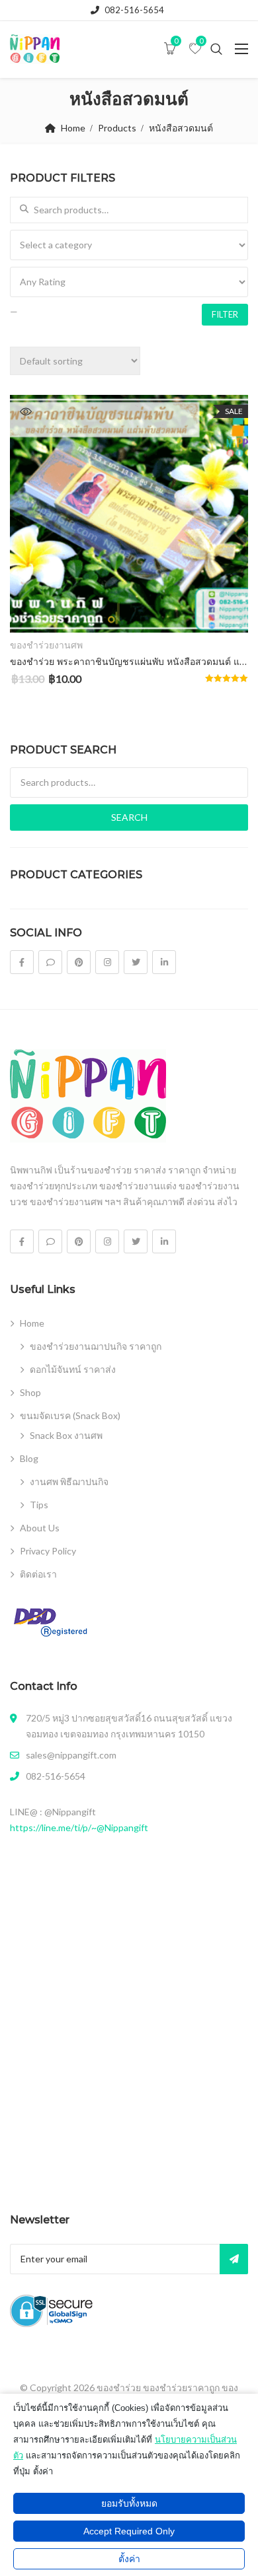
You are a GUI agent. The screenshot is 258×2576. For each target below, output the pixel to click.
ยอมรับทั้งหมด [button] (129, 2503)
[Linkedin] (164, 962)
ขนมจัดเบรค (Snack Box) (70, 1415)
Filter (225, 314)
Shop (30, 1392)
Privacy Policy (48, 1551)
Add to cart (128, 611)
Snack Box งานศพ (66, 1435)
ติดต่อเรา (38, 1574)
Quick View (26, 411)
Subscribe (234, 2259)
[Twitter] (136, 962)
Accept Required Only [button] (129, 2531)
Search (129, 817)
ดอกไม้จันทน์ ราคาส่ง (73, 1369)
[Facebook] (22, 962)
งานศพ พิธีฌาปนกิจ (69, 1481)
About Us (40, 1528)
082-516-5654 (134, 10)
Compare (222, 611)
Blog (29, 1458)
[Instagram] (107, 962)
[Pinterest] (79, 962)
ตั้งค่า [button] (129, 2559)
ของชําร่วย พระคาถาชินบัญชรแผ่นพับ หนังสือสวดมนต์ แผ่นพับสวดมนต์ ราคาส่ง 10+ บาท (129, 662)
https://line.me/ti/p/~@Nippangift (79, 1828)
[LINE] (50, 962)
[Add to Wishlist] (35, 611)
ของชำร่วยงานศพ (46, 645)
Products (117, 128)
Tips (39, 1505)
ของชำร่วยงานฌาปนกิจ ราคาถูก (96, 1346)
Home (73, 128)
